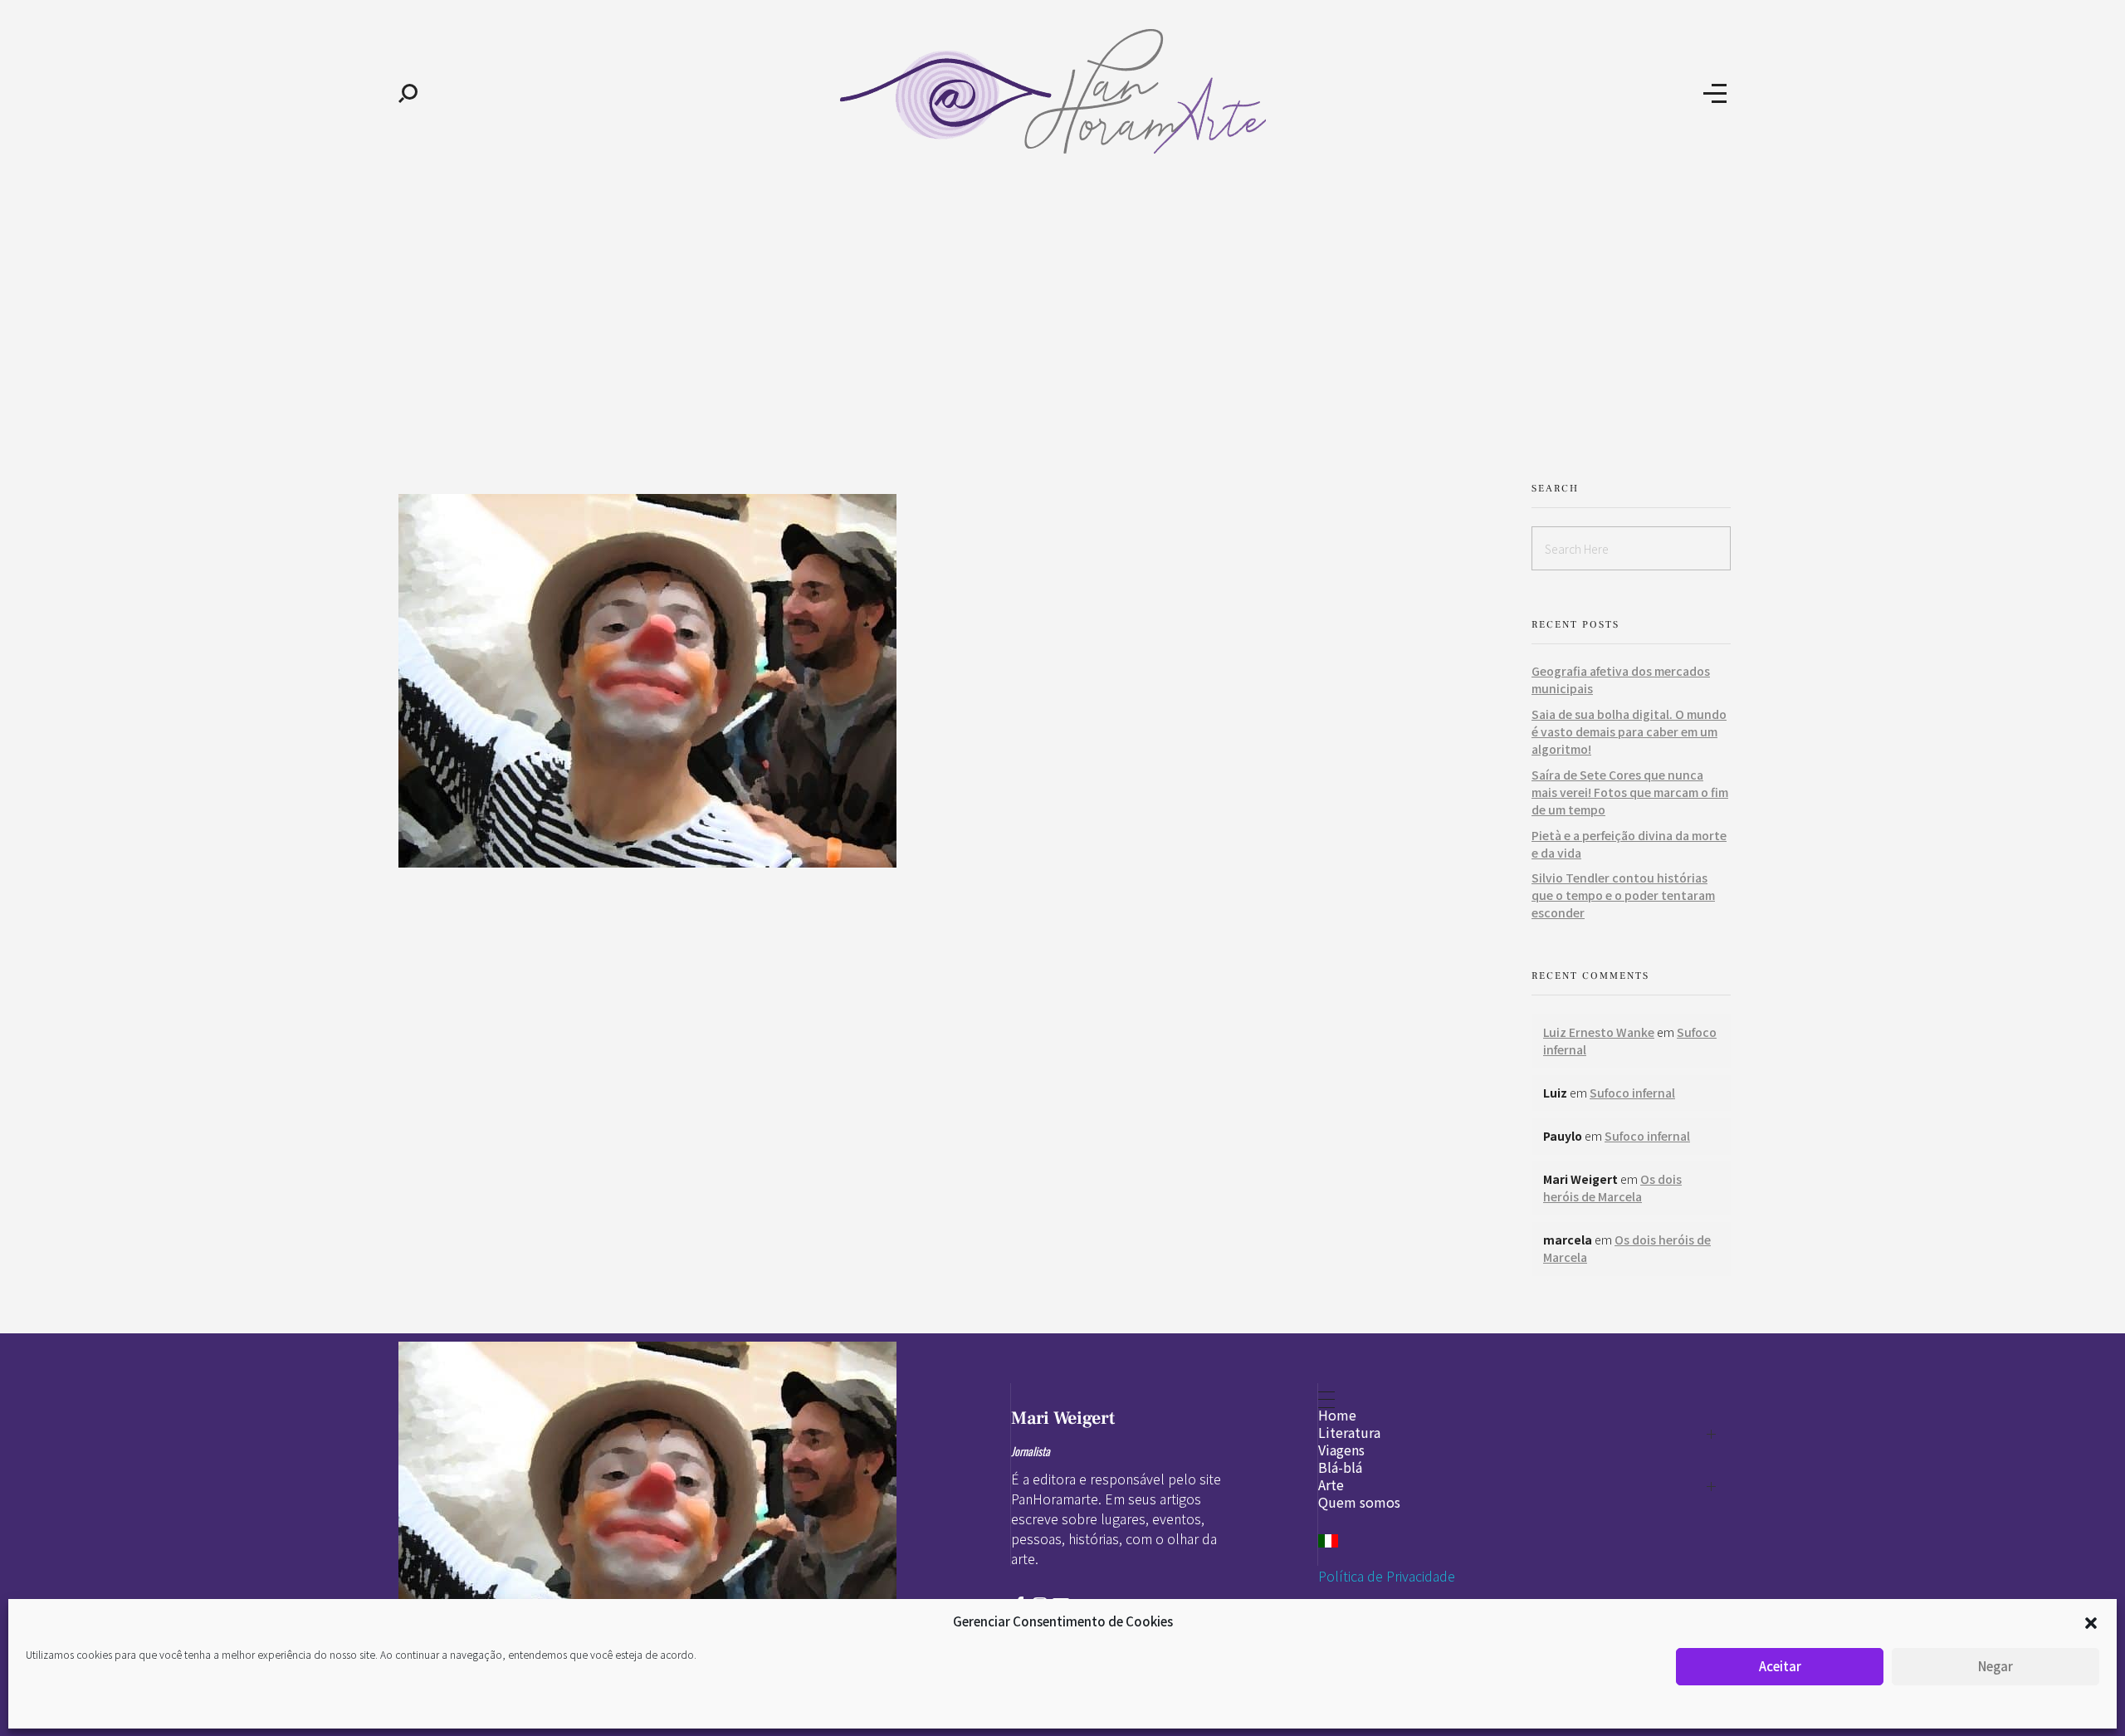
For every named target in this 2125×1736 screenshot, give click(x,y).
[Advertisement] (1062, 314)
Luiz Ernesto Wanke (1599, 1032)
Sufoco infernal (1632, 1093)
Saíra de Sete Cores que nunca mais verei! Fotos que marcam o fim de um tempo (1630, 792)
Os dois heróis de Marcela (1612, 1188)
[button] (2091, 1621)
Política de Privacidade (1387, 1576)
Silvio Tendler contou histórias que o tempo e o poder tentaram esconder (1623, 895)
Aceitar (1780, 1666)
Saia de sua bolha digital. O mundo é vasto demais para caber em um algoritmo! (1629, 731)
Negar (1996, 1666)
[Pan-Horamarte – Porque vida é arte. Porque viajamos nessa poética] (1060, 91)
